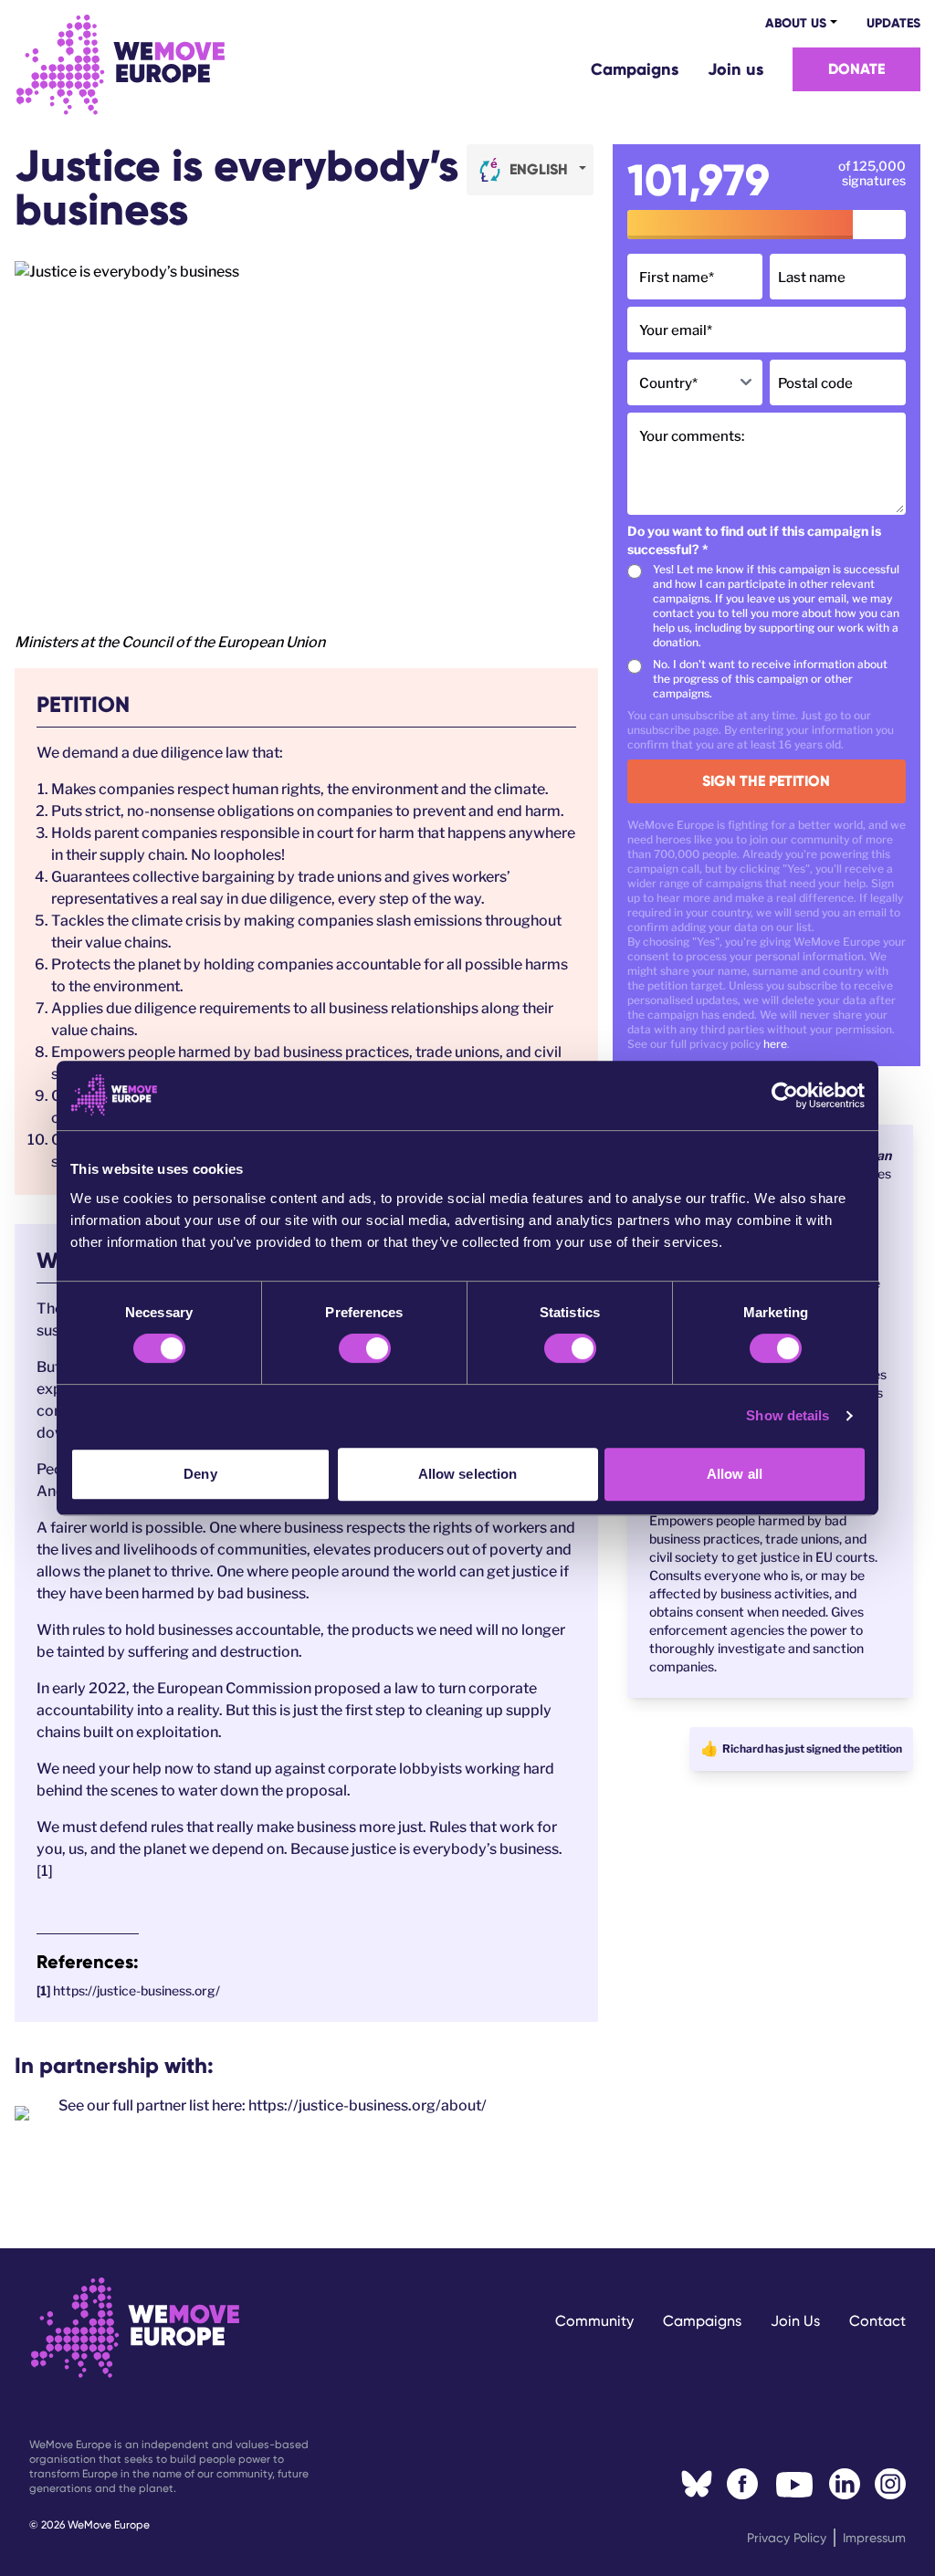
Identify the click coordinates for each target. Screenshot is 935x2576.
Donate (856, 69)
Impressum (874, 2538)
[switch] (365, 1348)
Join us (735, 69)
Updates (893, 23)
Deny (200, 1474)
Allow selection (468, 1474)
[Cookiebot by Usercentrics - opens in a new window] (785, 1095)
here (775, 1044)
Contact (877, 2321)
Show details (788, 1415)
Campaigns (635, 69)
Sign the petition (766, 781)
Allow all (735, 1474)
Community (594, 2321)
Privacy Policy (787, 2538)
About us (796, 23)
